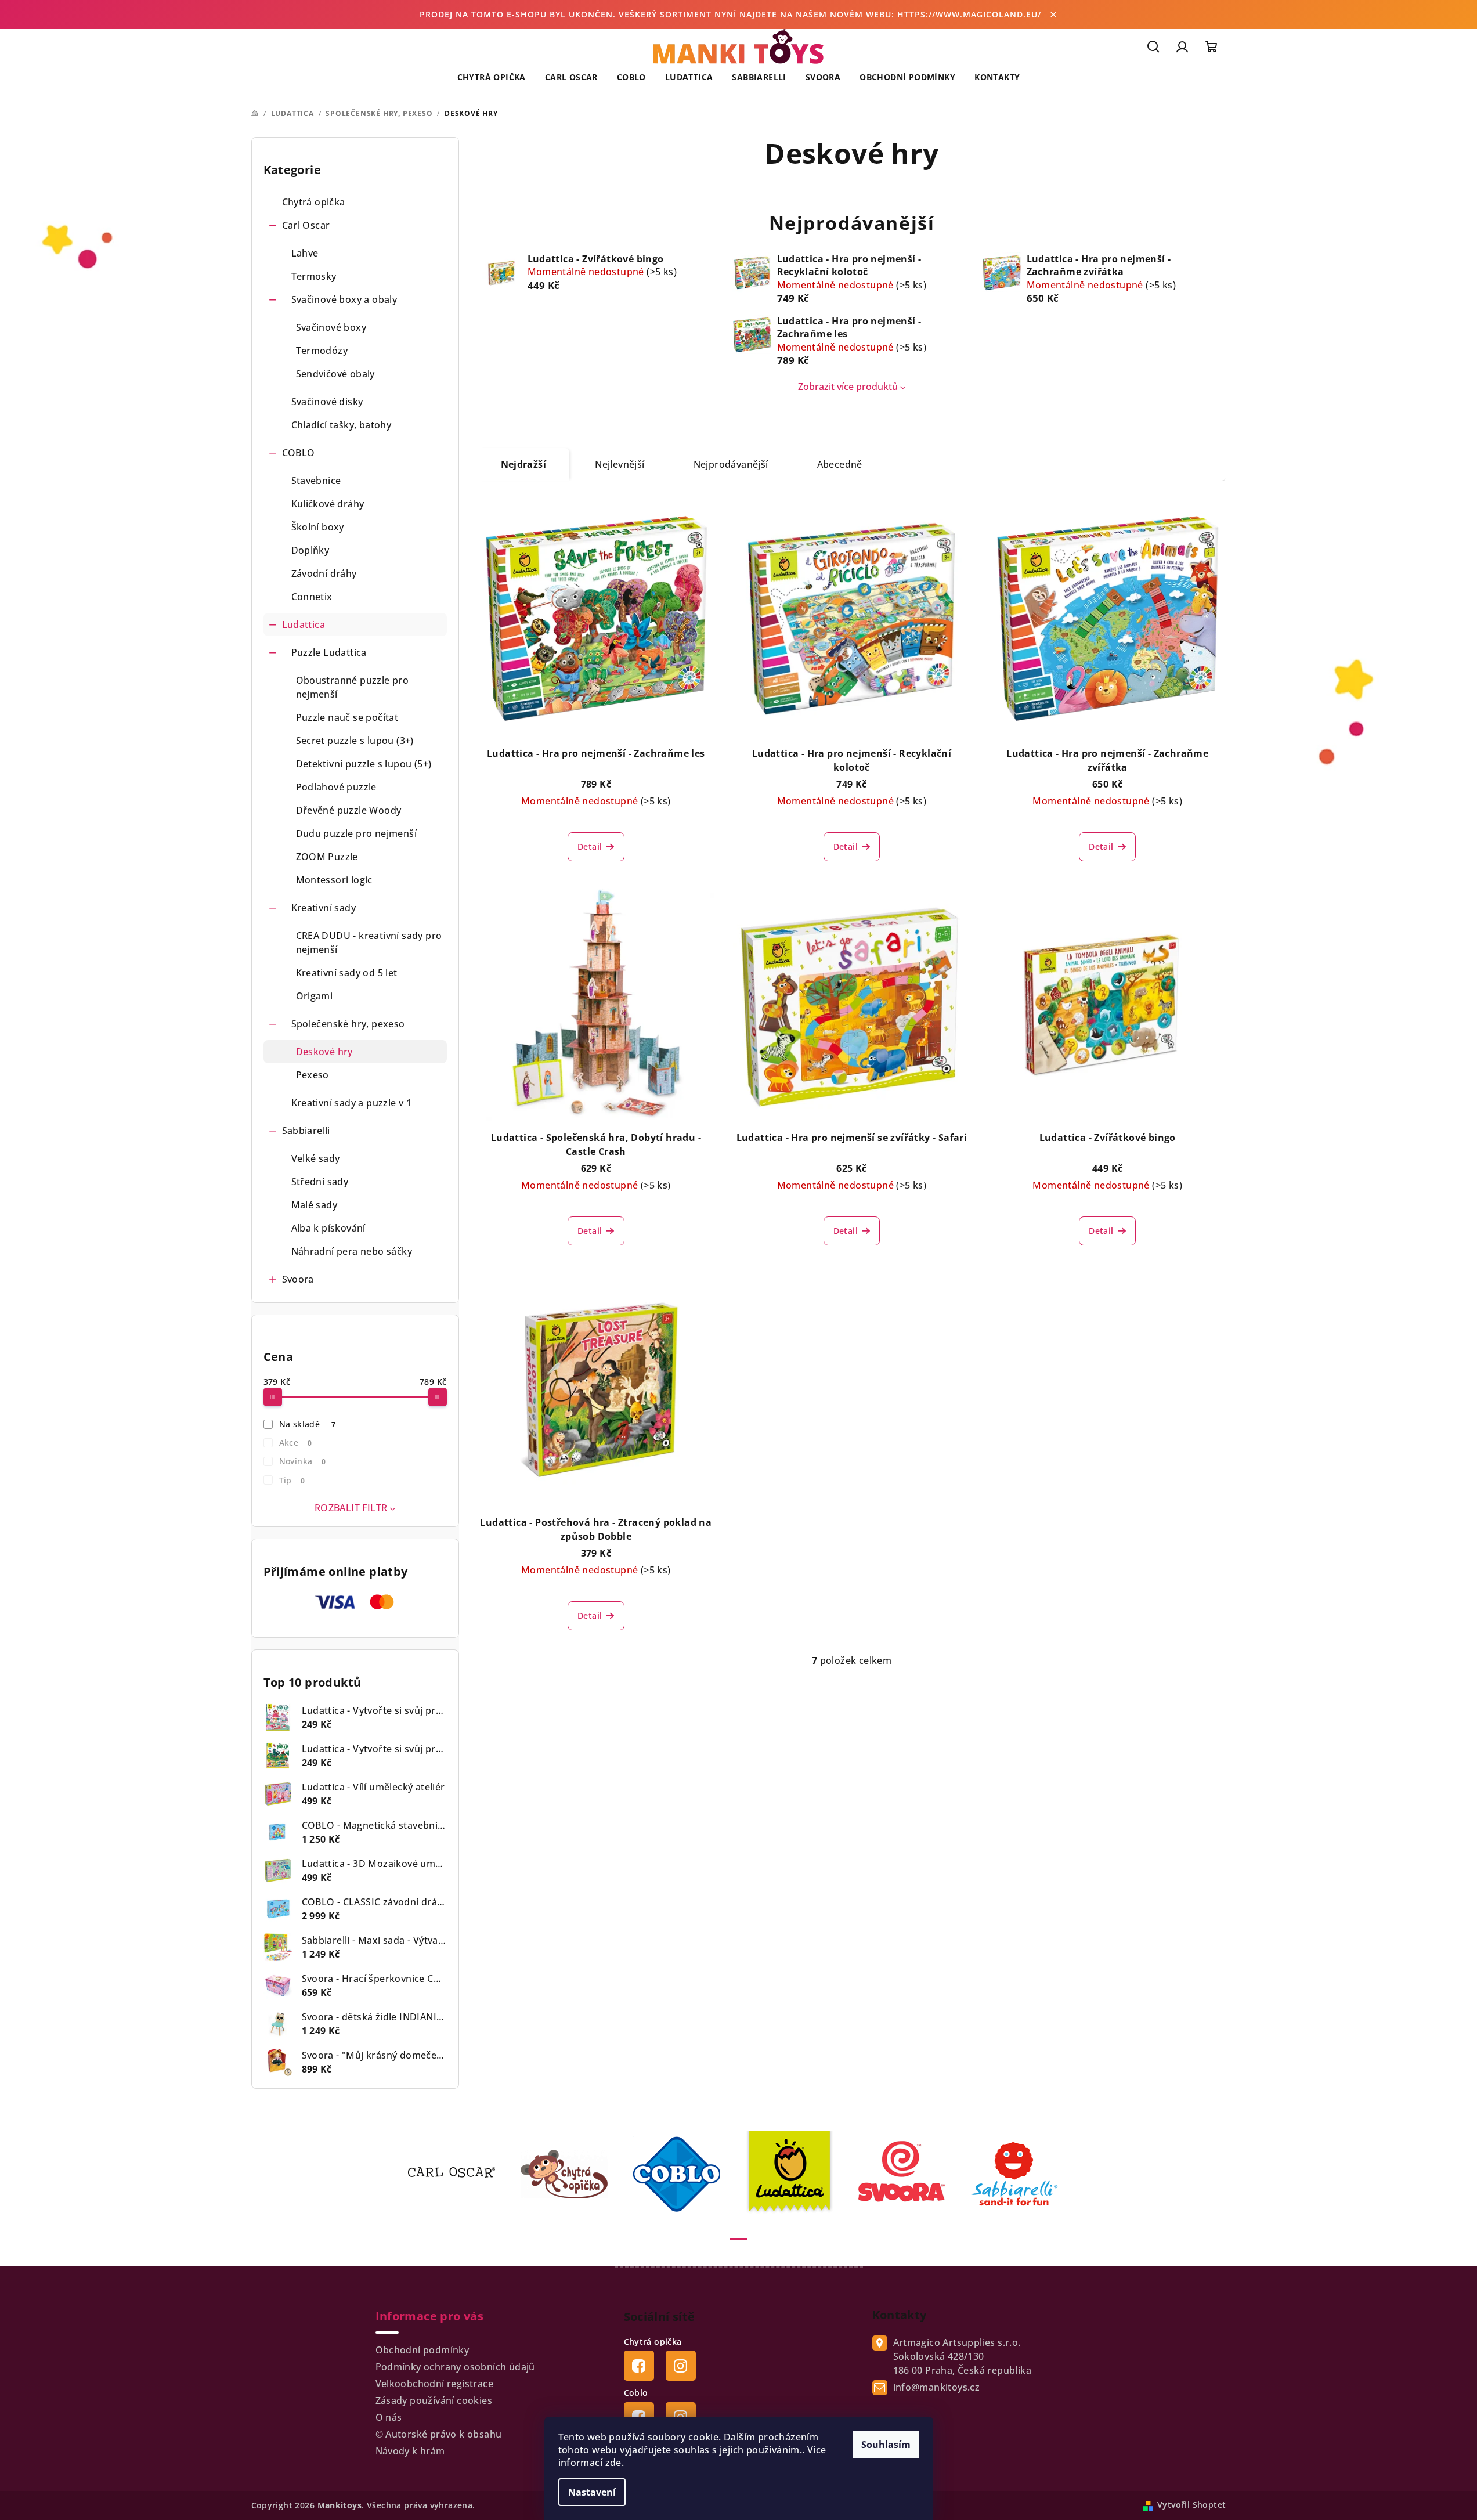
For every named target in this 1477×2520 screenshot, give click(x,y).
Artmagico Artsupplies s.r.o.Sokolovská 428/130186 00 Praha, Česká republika (963, 2356)
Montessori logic (334, 880)
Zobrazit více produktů (848, 387)
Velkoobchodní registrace (435, 2384)
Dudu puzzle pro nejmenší (357, 833)
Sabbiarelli (306, 1131)
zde (613, 2463)
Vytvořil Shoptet (1191, 2505)
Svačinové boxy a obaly (344, 299)
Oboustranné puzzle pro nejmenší (353, 687)
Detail (590, 846)
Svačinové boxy (331, 327)
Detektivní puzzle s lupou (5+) (364, 764)
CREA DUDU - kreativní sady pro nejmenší (369, 943)
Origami (315, 996)
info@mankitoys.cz (937, 2387)
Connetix (312, 597)
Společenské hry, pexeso (348, 1024)
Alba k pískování (328, 1228)
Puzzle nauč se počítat (347, 717)
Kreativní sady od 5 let (347, 973)
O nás (389, 2417)
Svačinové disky (327, 402)
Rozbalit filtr (351, 1508)
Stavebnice (316, 481)
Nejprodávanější (731, 464)
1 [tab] (739, 2239)
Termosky (314, 276)
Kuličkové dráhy (328, 504)
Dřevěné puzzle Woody (349, 810)
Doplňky (310, 550)
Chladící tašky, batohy (342, 425)
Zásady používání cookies (434, 2400)
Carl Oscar (306, 225)
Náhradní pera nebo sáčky (352, 1251)
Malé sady (315, 1205)
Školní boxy (318, 527)
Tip (292, 1480)
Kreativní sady (324, 908)
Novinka (303, 1461)
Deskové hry (324, 1052)
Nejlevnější (620, 464)
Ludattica (304, 624)
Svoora (298, 1279)
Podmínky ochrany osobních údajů (455, 2367)
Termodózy (322, 351)
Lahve (305, 253)
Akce (295, 1443)
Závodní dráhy (324, 573)
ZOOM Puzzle (327, 857)
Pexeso (313, 1075)
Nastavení (592, 2492)
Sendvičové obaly (335, 374)
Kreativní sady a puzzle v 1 (352, 1103)
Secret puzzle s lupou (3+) (355, 741)
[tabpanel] (458, 2174)
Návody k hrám (410, 2451)
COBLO (299, 453)
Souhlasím (886, 2445)
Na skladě (308, 1424)
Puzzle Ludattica (329, 652)
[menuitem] (492, 77)
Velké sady (316, 1158)
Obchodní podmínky (422, 2350)
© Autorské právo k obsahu (439, 2434)
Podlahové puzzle (336, 787)
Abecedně (840, 464)
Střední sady (320, 1182)
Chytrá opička (314, 202)
